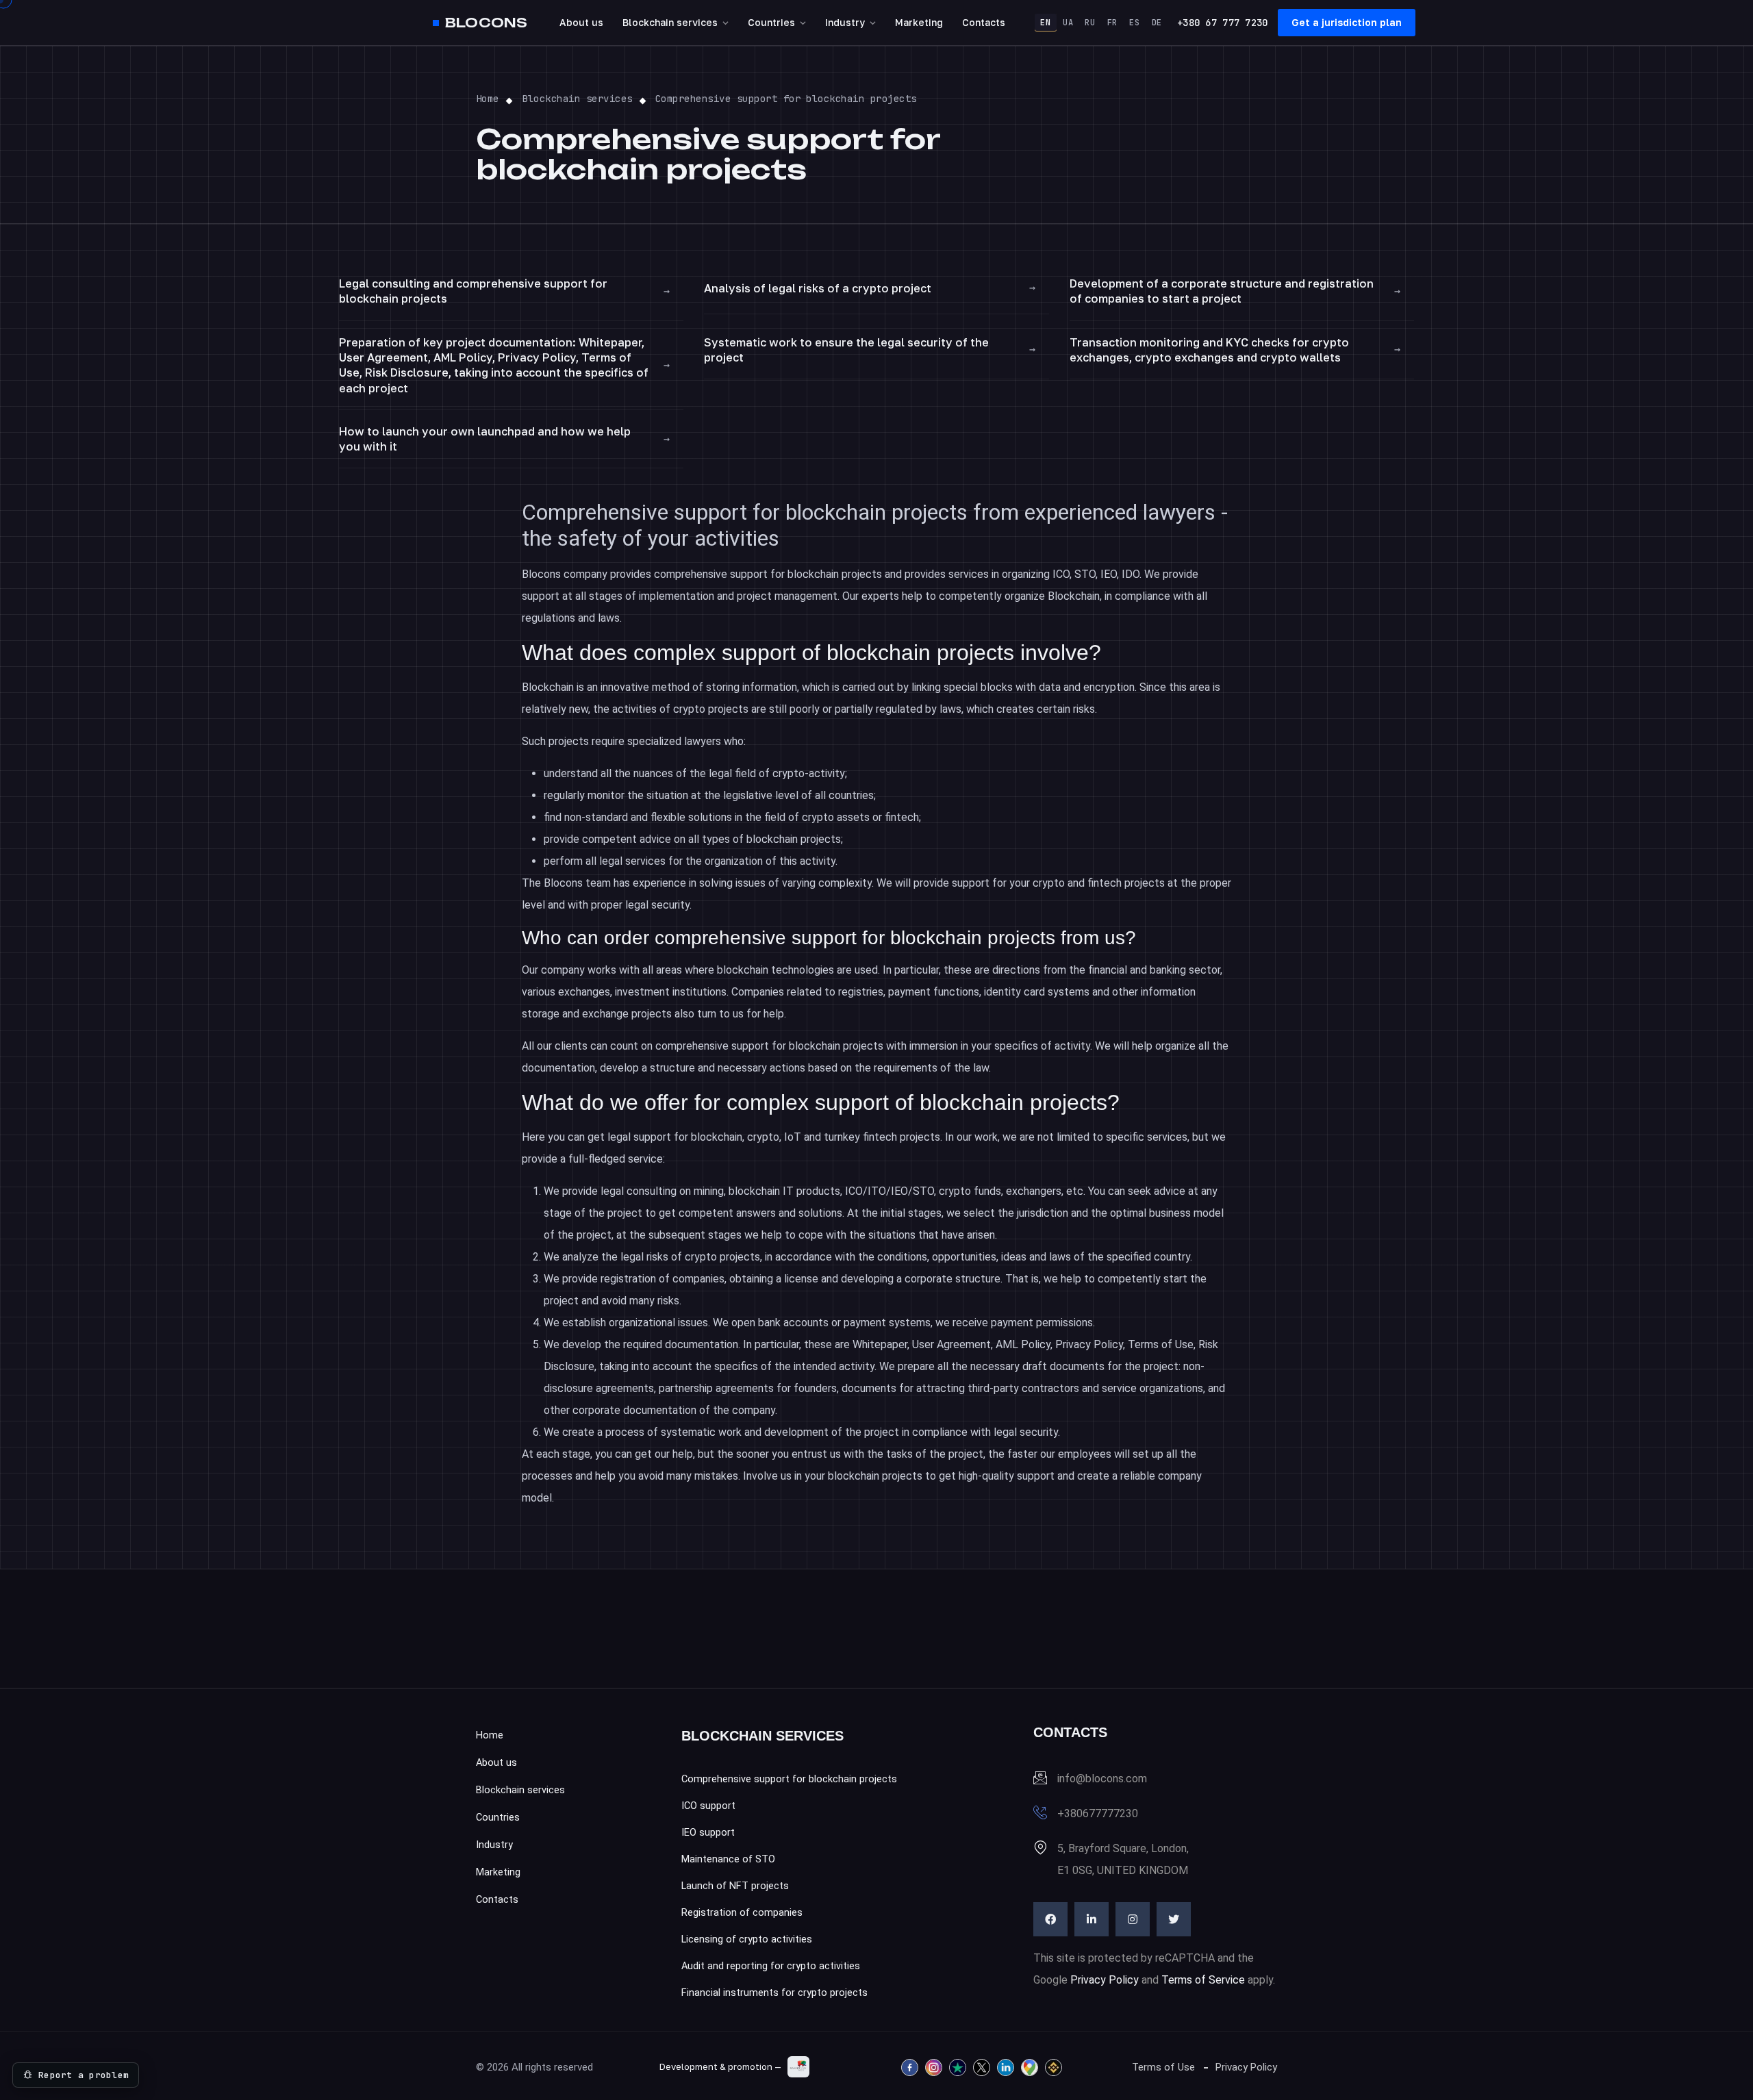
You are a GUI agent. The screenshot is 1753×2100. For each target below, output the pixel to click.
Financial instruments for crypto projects (774, 1993)
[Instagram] (1133, 1919)
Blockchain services (670, 22)
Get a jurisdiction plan (1347, 22)
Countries (771, 22)
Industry (845, 22)
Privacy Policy (1105, 1980)
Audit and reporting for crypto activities (771, 1966)
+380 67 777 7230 (1222, 23)
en (1045, 23)
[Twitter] (1174, 1919)
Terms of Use (1163, 2067)
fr (1112, 23)
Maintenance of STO (728, 1859)
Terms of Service (1203, 1980)
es (1134, 23)
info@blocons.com (1102, 1779)
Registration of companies (742, 1913)
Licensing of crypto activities (747, 1939)
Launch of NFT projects (735, 1886)
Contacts (984, 22)
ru (1090, 23)
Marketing (919, 22)
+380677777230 (1098, 1813)
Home (490, 1735)
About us (581, 22)
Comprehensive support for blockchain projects (789, 1779)
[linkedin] (1092, 1919)
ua (1068, 23)
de (1157, 23)
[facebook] (1050, 1919)
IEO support (708, 1833)
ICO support (708, 1806)
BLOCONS (486, 23)
